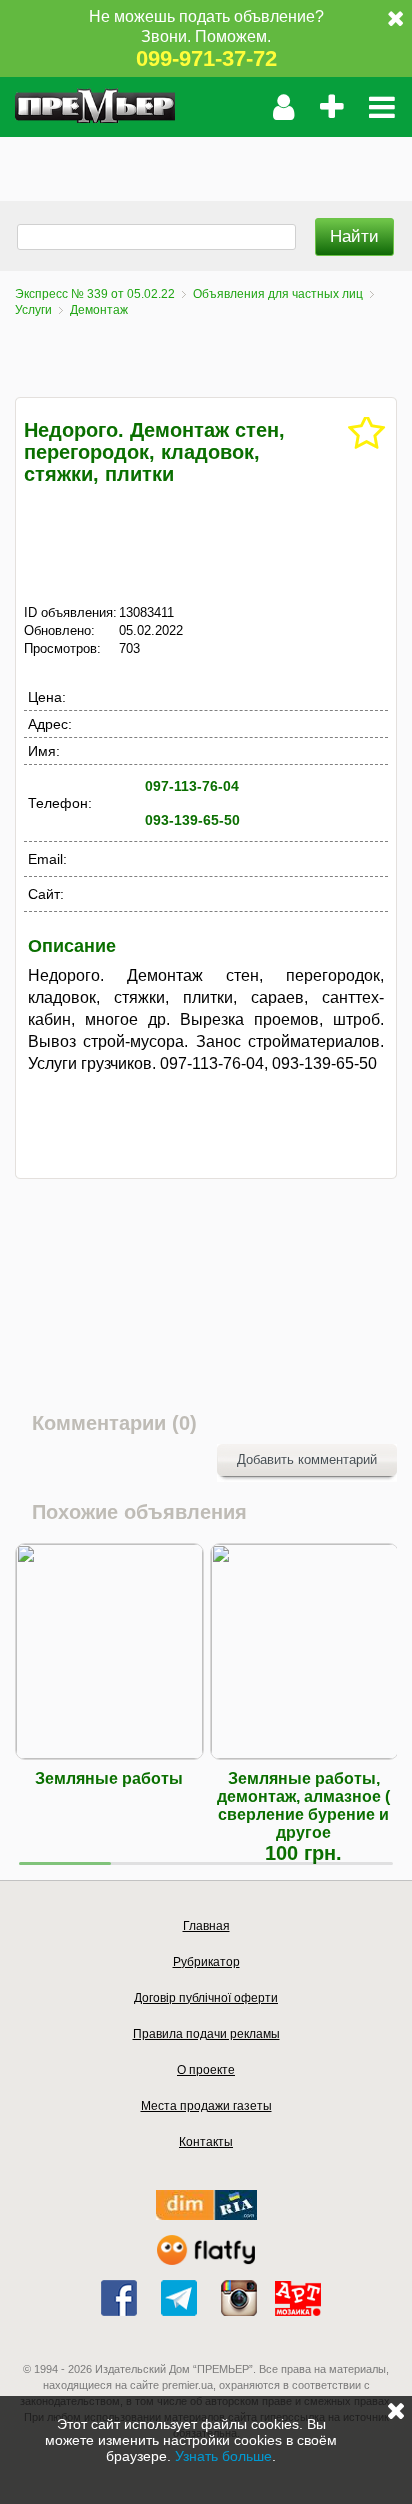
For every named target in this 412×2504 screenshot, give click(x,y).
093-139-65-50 (192, 820)
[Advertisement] (206, 162)
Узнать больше (223, 2456)
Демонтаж (99, 310)
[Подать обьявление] (331, 107)
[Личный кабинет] (283, 107)
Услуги (33, 310)
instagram (239, 2298)
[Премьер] (95, 107)
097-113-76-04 (192, 786)
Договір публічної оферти (206, 1998)
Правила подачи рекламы (206, 2034)
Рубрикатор (206, 1962)
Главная (206, 1926)
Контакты (206, 2142)
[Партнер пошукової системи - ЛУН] (206, 2260)
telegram (179, 2298)
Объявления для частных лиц (278, 294)
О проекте (206, 2070)
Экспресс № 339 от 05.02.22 (95, 294)
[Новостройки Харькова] (206, 2215)
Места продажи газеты (206, 2106)
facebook (119, 2298)
